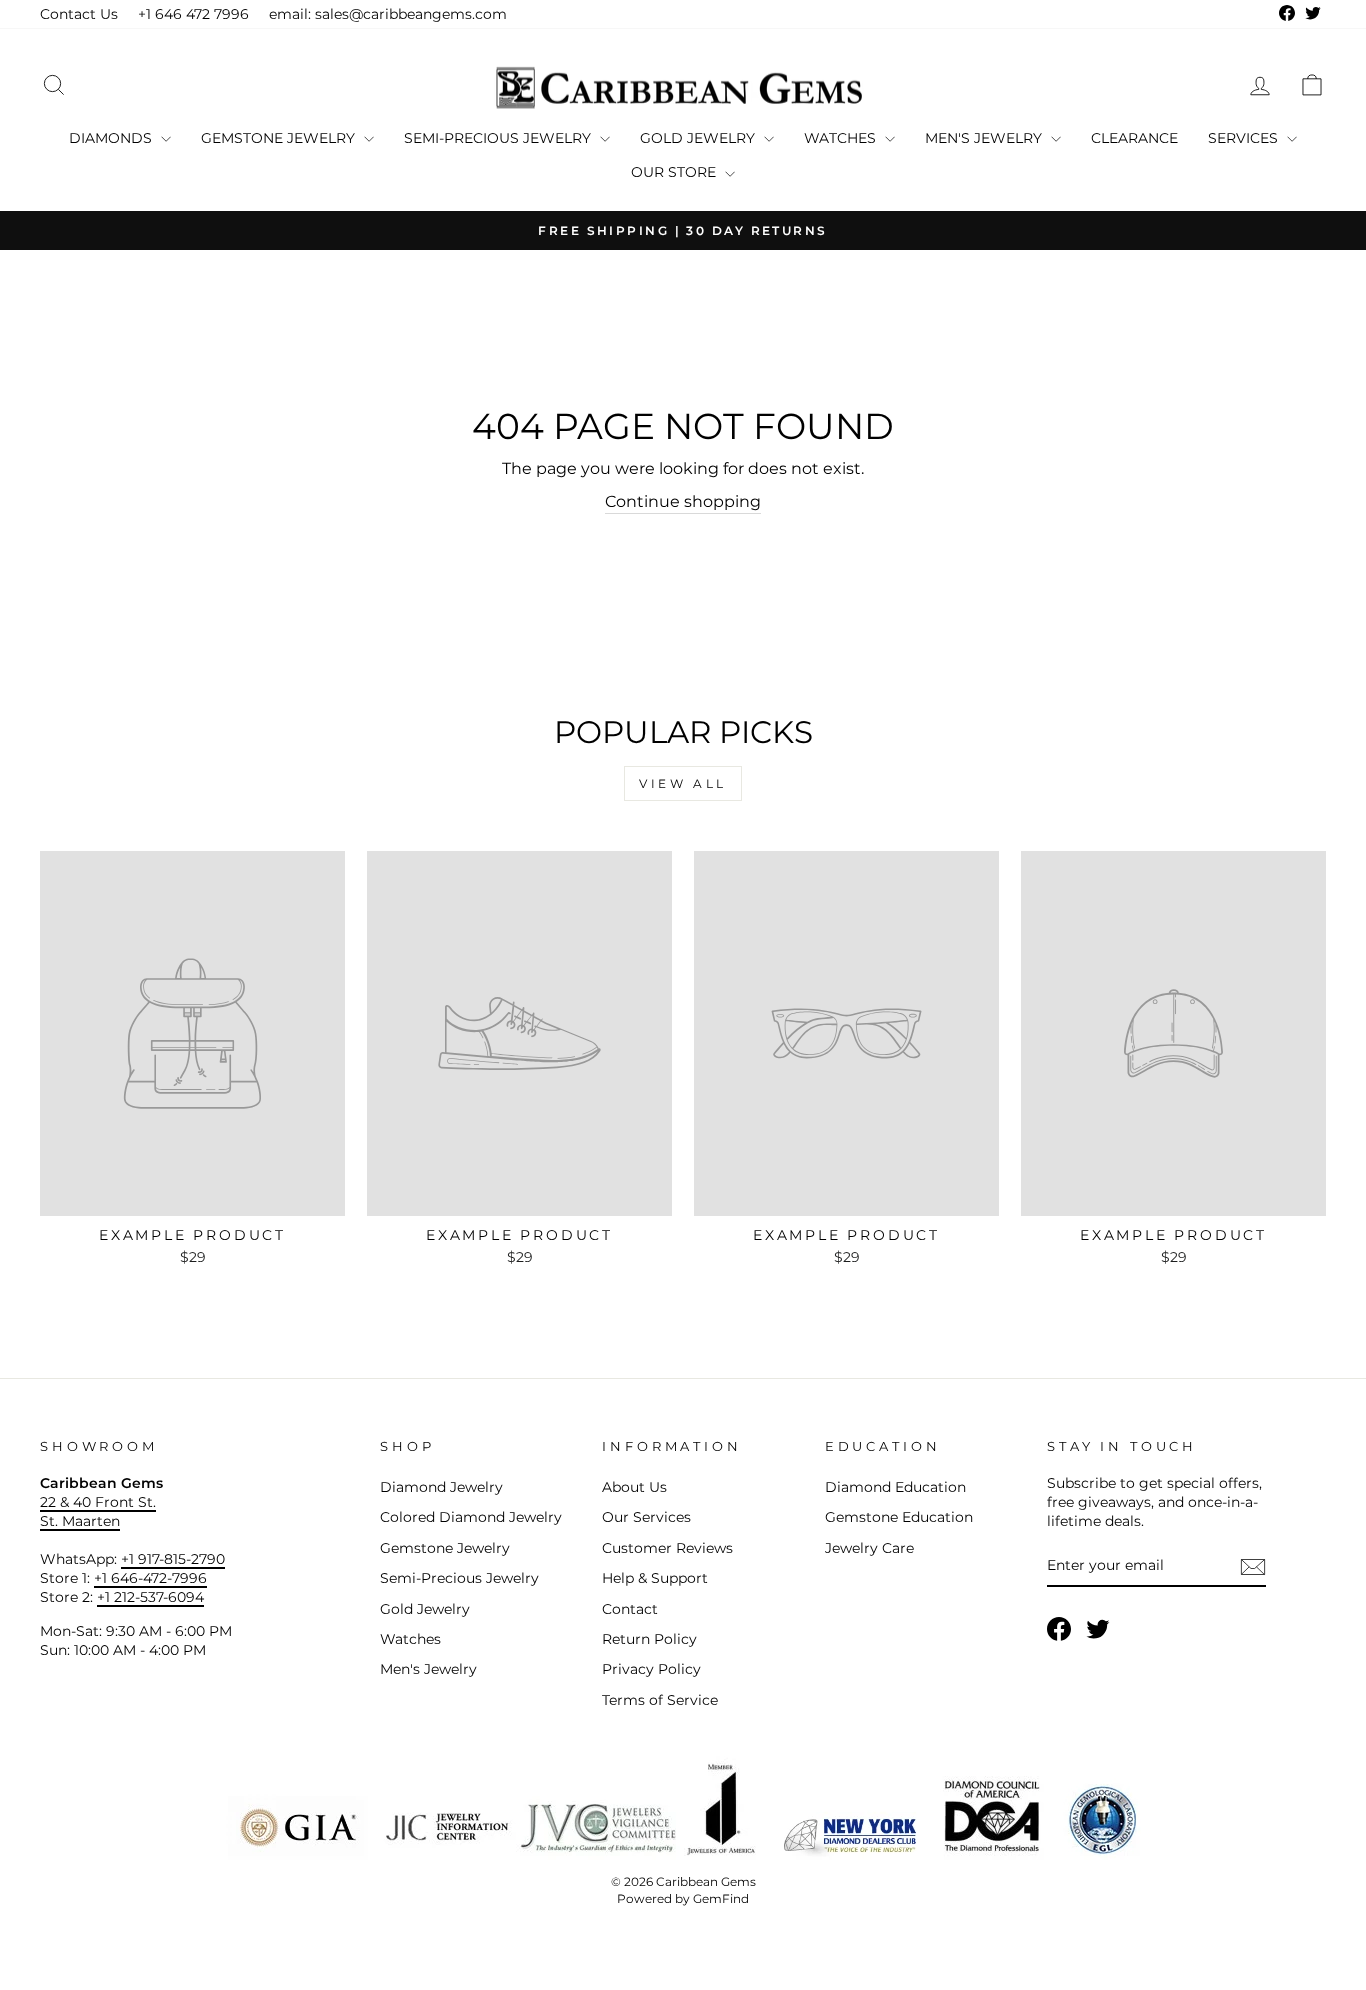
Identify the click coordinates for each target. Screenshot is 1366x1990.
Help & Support (655, 1578)
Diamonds (112, 138)
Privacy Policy (651, 1669)
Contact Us (79, 14)
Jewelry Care (869, 1548)
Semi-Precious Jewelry (499, 138)
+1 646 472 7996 (193, 14)
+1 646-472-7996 (150, 1578)
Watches (842, 138)
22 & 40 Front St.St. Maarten (98, 1511)
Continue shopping (683, 501)
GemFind (721, 1898)
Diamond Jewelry (441, 1487)
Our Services (646, 1517)
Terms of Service (660, 1700)
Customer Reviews (667, 1548)
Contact (630, 1609)
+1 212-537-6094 (150, 1597)
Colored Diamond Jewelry (471, 1517)
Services (1245, 138)
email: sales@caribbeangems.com (388, 14)
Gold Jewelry (699, 138)
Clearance (1134, 138)
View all (683, 783)
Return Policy (649, 1639)
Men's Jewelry (985, 138)
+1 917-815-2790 (173, 1559)
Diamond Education (895, 1487)
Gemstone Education (899, 1517)
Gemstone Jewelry (280, 138)
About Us (634, 1487)
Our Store (675, 172)
